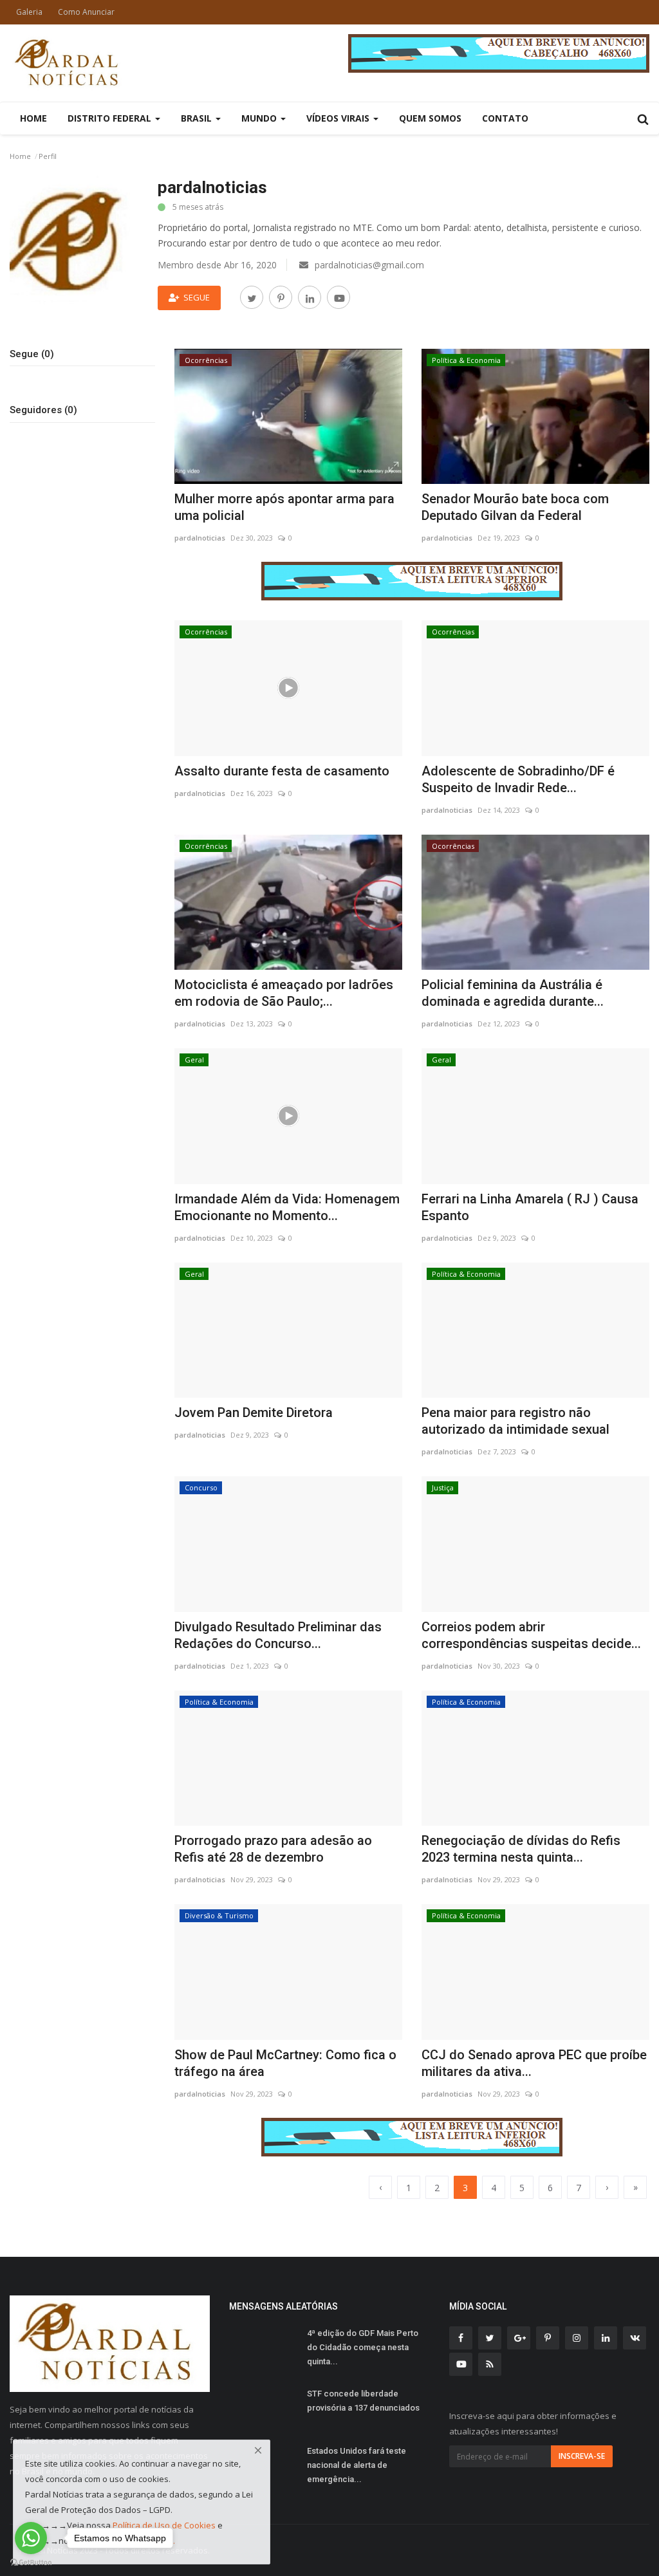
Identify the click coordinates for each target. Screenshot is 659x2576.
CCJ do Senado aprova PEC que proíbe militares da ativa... (534, 2063)
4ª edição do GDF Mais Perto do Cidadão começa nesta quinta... (363, 2347)
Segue (197, 297)
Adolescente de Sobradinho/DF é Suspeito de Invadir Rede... (518, 779)
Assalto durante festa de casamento (282, 771)
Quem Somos (430, 118)
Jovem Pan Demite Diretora (254, 1413)
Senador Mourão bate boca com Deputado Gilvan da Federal (515, 507)
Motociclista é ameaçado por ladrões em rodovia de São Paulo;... (284, 993)
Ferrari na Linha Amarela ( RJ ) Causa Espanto (530, 1207)
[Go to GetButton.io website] (31, 2563)
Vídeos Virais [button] (339, 118)
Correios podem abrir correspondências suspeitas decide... (531, 1635)
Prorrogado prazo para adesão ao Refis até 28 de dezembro (273, 1849)
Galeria (29, 12)
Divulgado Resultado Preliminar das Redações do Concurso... (278, 1635)
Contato (505, 118)
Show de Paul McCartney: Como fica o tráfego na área (285, 2063)
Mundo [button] (260, 118)
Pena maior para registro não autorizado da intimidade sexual (515, 1421)
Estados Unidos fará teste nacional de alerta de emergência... (357, 2465)
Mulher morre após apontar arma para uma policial (284, 507)
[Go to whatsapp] (31, 2538)
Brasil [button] (198, 118)
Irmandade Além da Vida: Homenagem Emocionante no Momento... (287, 1207)
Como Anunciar (86, 12)
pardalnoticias (200, 538)
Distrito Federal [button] (111, 118)
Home (33, 118)
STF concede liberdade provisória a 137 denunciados (363, 2401)
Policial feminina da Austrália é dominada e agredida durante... (513, 993)
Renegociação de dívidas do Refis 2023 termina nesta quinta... (521, 1849)
